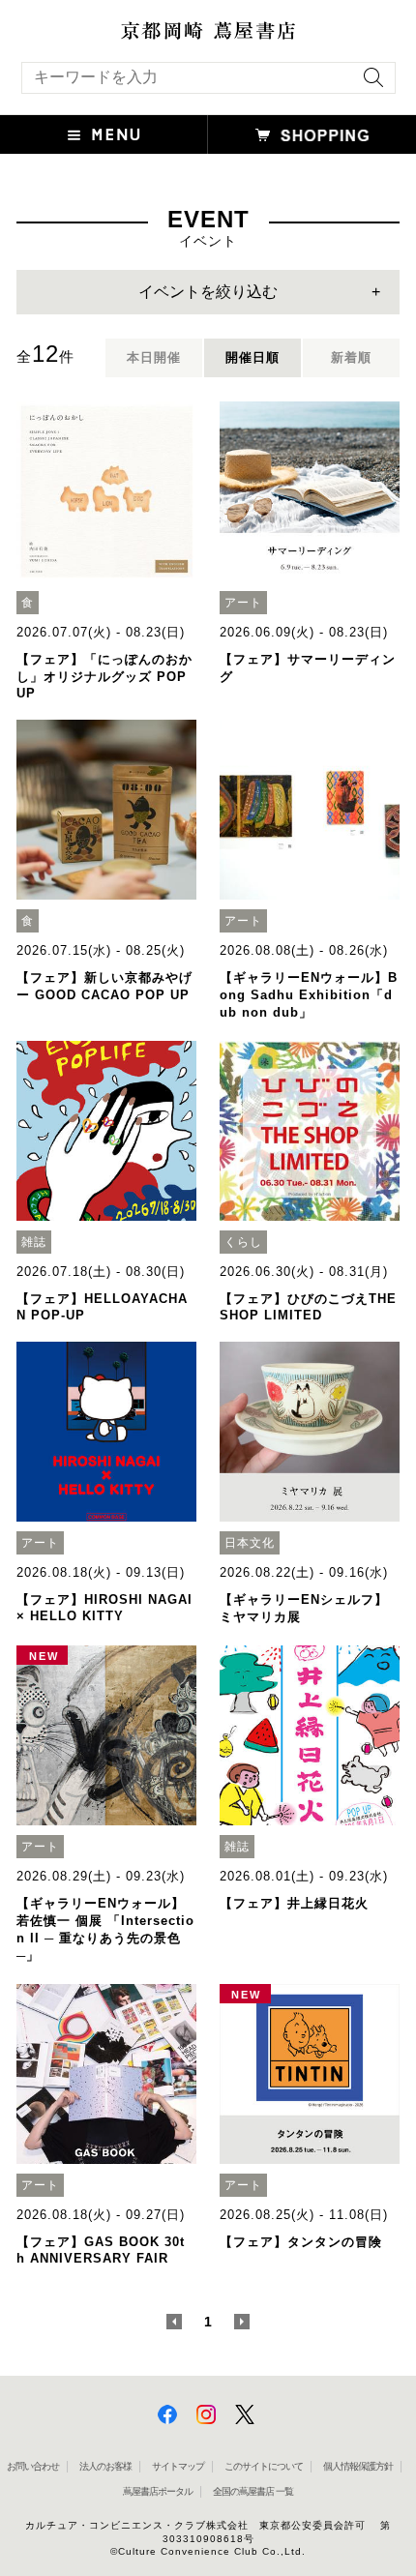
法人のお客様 (105, 2466)
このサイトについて (264, 2466)
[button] (104, 134)
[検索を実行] (369, 84)
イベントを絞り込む (208, 292)
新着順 (351, 357)
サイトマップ (178, 2466)
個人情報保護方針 (358, 2466)
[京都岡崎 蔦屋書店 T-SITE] (208, 31)
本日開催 (154, 357)
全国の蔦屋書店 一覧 (253, 2491)
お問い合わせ (33, 2466)
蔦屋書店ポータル (158, 2491)
